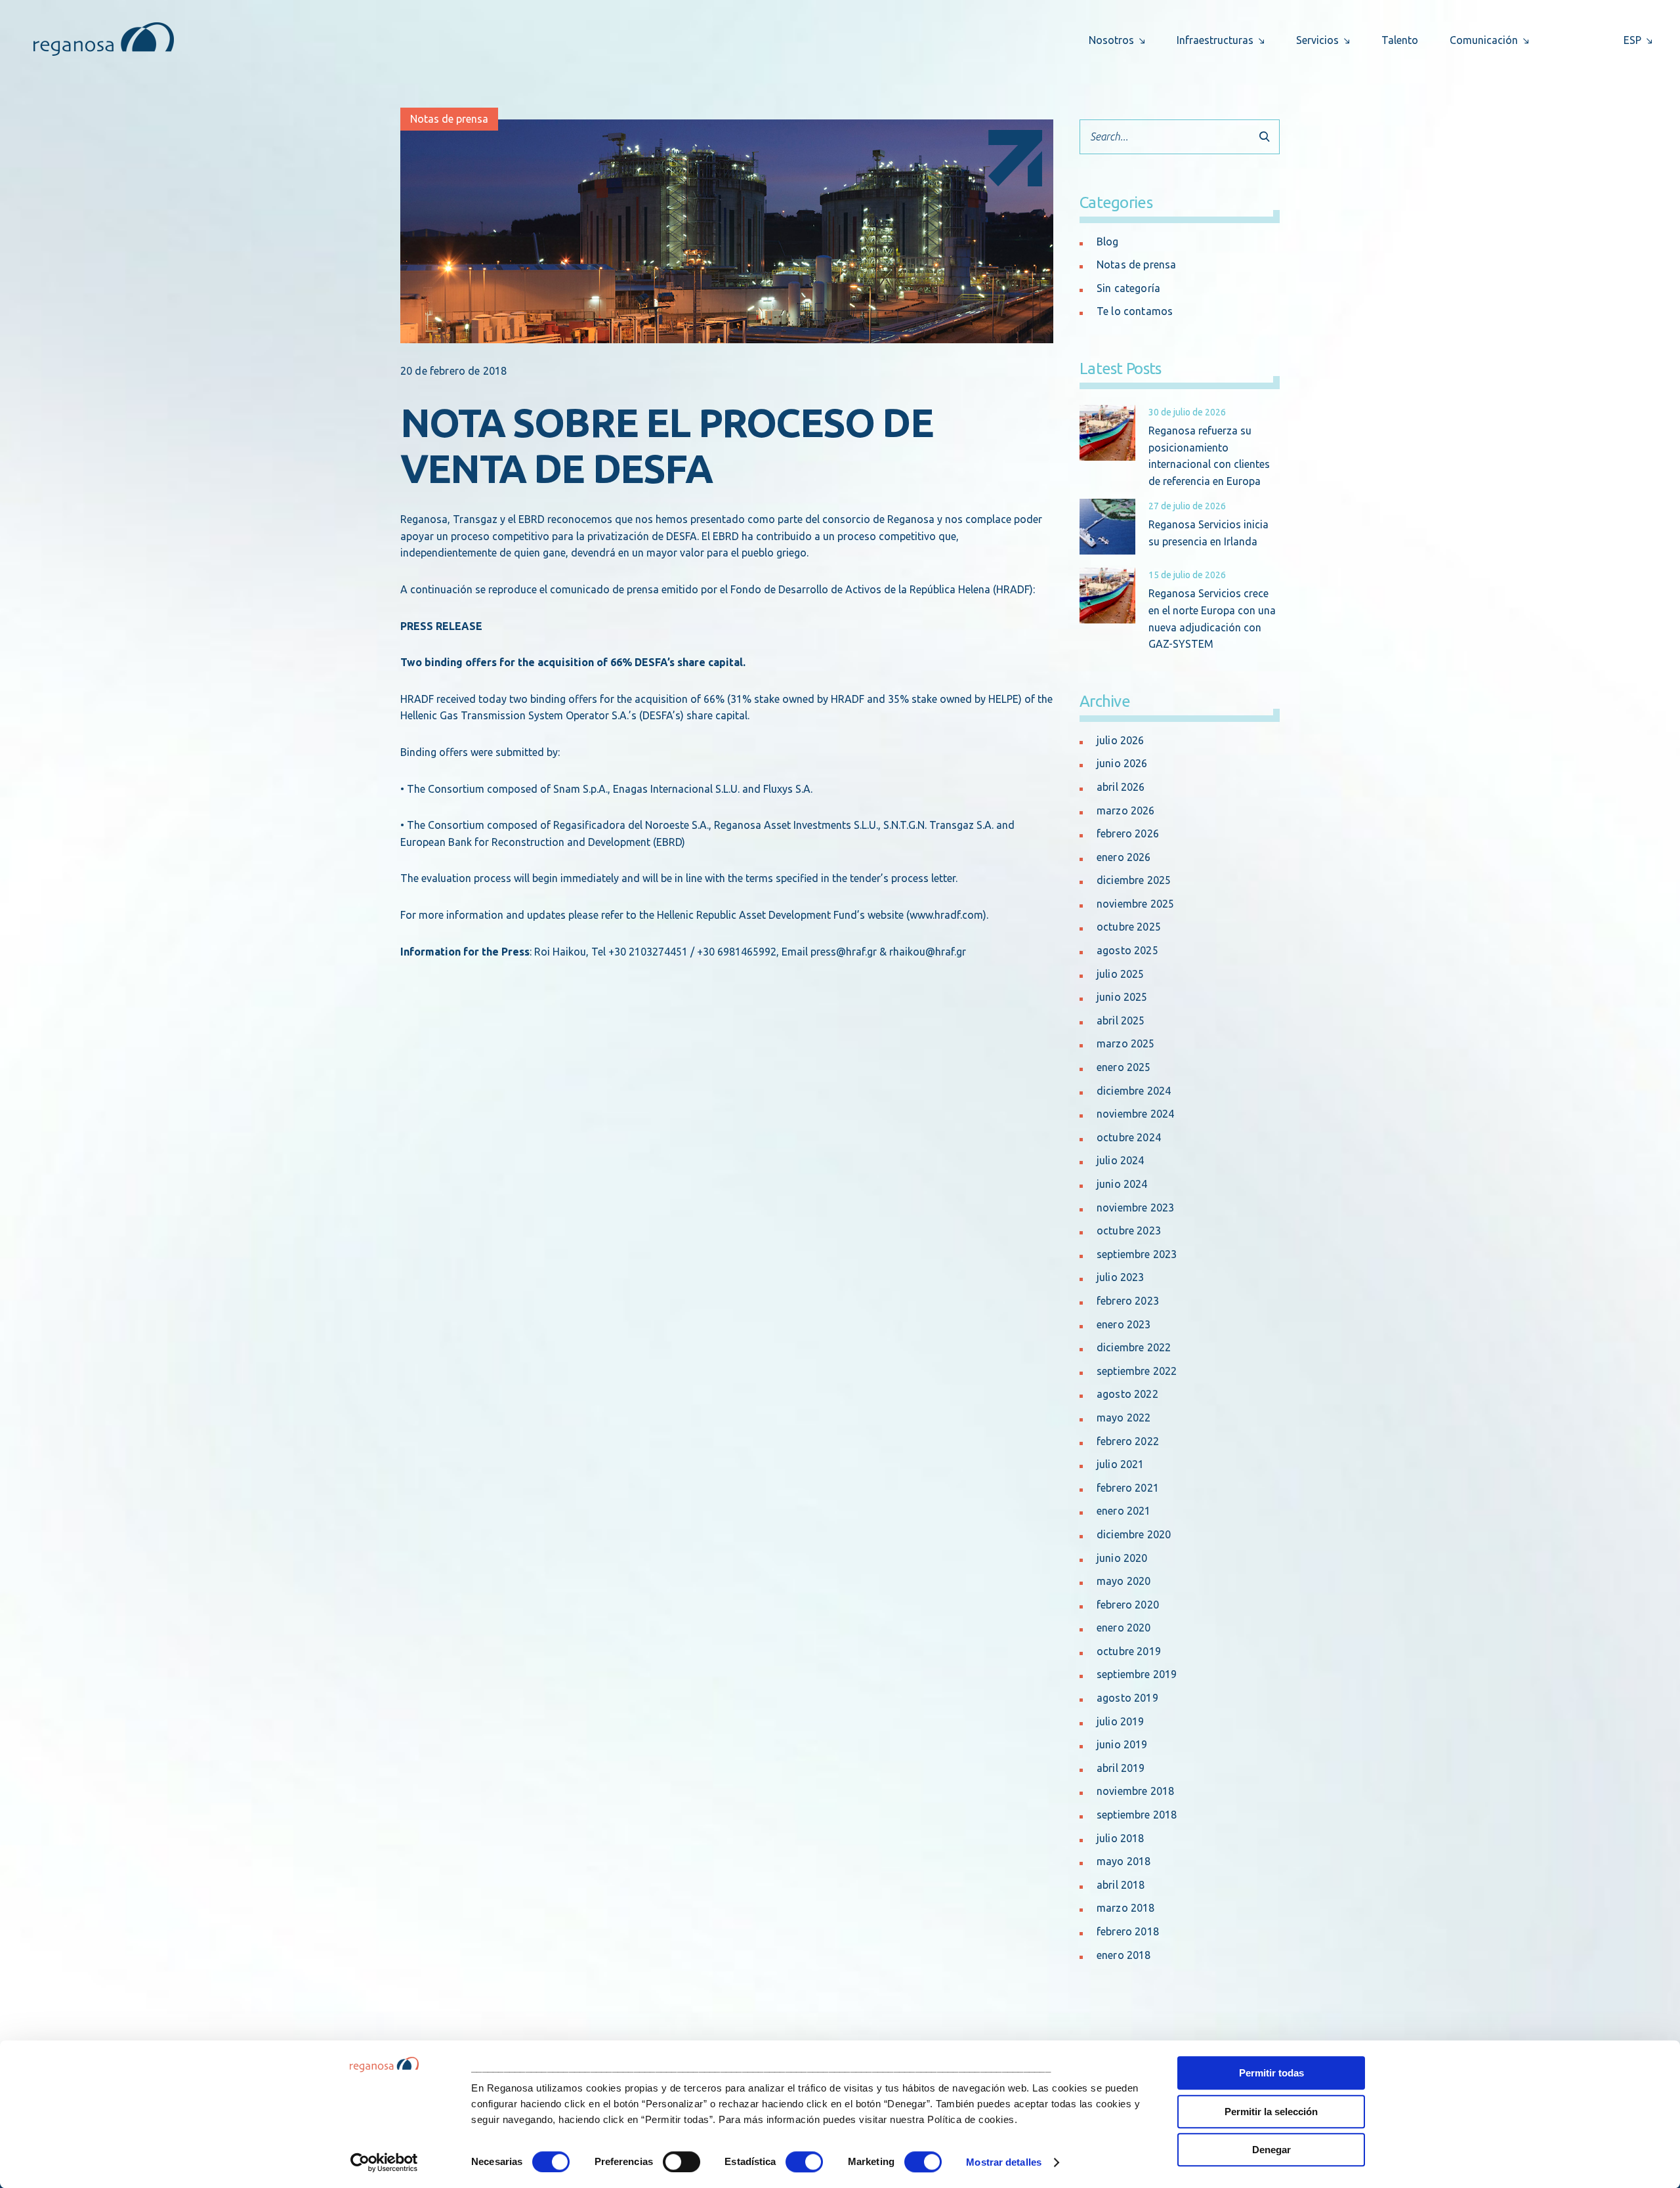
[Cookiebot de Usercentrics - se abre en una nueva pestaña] (384, 2162)
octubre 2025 (1129, 927)
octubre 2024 (1129, 1137)
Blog (1108, 242)
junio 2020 (1122, 1558)
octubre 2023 (1129, 1231)
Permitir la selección (1271, 2112)
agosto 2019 (1127, 1698)
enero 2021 (1124, 1511)
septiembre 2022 (1137, 1371)
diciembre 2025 (1134, 880)
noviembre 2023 (1135, 1208)
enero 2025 (1124, 1067)
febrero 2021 (1128, 1488)
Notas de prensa (449, 119)
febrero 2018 (1128, 1931)
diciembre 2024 (1134, 1091)
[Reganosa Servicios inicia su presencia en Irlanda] (1107, 527)
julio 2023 (1121, 1277)
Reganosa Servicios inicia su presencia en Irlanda (1208, 533)
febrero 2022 (1128, 1441)
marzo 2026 (1126, 810)
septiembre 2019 (1137, 1674)
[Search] (1264, 137)
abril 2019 (1121, 1768)
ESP (1632, 40)
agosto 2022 (1127, 1394)
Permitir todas (1271, 2073)
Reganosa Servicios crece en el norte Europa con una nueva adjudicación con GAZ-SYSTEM (1212, 619)
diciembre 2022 (1134, 1347)
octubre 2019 (1129, 1651)
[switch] (682, 2162)
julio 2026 (1121, 740)
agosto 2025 (1127, 950)
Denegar (1271, 2150)
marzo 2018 (1126, 1908)
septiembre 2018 (1137, 1815)
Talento (1400, 40)
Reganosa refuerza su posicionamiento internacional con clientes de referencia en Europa (1209, 456)
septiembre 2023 (1137, 1254)
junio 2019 (1122, 1744)
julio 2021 (1121, 1464)
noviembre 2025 (1135, 904)
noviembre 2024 (1135, 1114)
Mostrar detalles (1004, 2162)
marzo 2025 (1126, 1043)
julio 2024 (1121, 1160)
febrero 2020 (1128, 1605)
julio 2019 (1121, 1721)
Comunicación (1484, 40)
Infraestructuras (1215, 40)
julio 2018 (1121, 1838)
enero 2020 (1124, 1628)
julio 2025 (1121, 974)
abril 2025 (1121, 1020)
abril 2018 (1121, 1885)
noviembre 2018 (1135, 1791)
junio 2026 (1122, 763)
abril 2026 (1121, 787)
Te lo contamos (1135, 311)
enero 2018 (1124, 1955)
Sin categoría (1128, 288)
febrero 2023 (1128, 1301)
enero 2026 (1124, 857)
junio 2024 (1122, 1184)
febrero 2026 (1128, 833)
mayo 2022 (1123, 1418)
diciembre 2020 (1134, 1534)
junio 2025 (1122, 997)
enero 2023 (1124, 1324)
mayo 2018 (1123, 1861)
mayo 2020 (1123, 1581)
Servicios (1317, 40)
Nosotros (1111, 40)
